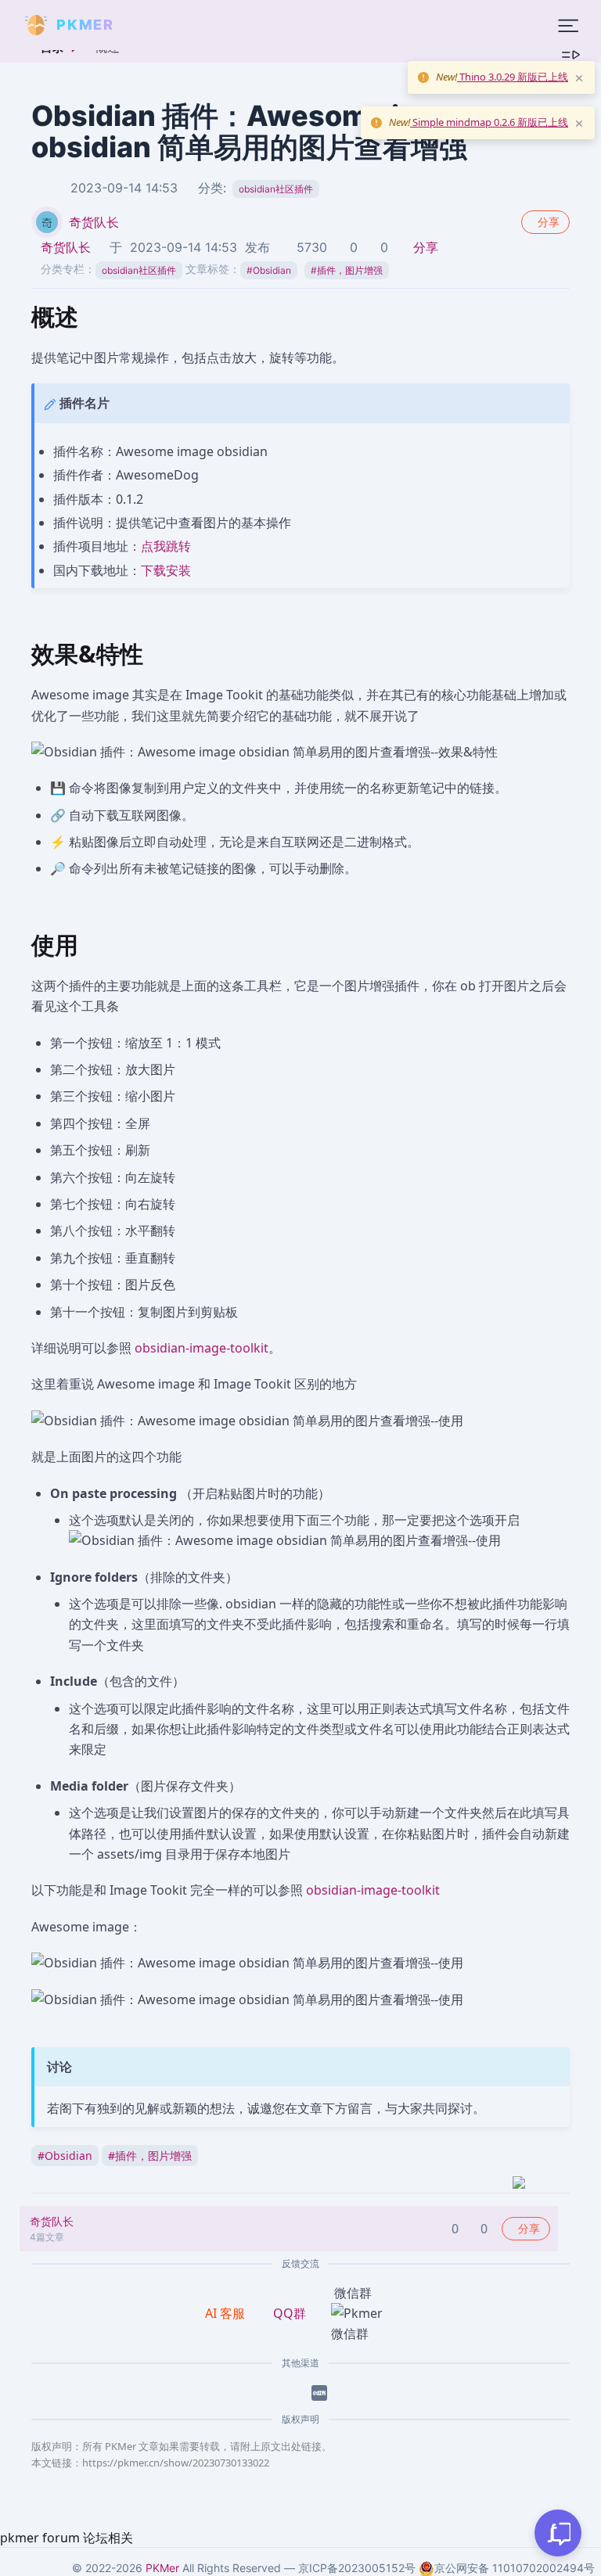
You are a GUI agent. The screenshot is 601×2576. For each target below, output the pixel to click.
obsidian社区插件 (276, 189)
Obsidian (269, 270)
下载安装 (166, 570)
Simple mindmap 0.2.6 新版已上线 (489, 122)
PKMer (162, 2568)
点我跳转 (166, 546)
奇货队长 (94, 222)
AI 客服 (227, 2313)
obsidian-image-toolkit (202, 1348)
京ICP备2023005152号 (357, 2568)
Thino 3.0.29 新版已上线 (513, 77)
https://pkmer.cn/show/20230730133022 (176, 2463)
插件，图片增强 (347, 270)
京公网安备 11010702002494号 (515, 2568)
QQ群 (290, 2313)
